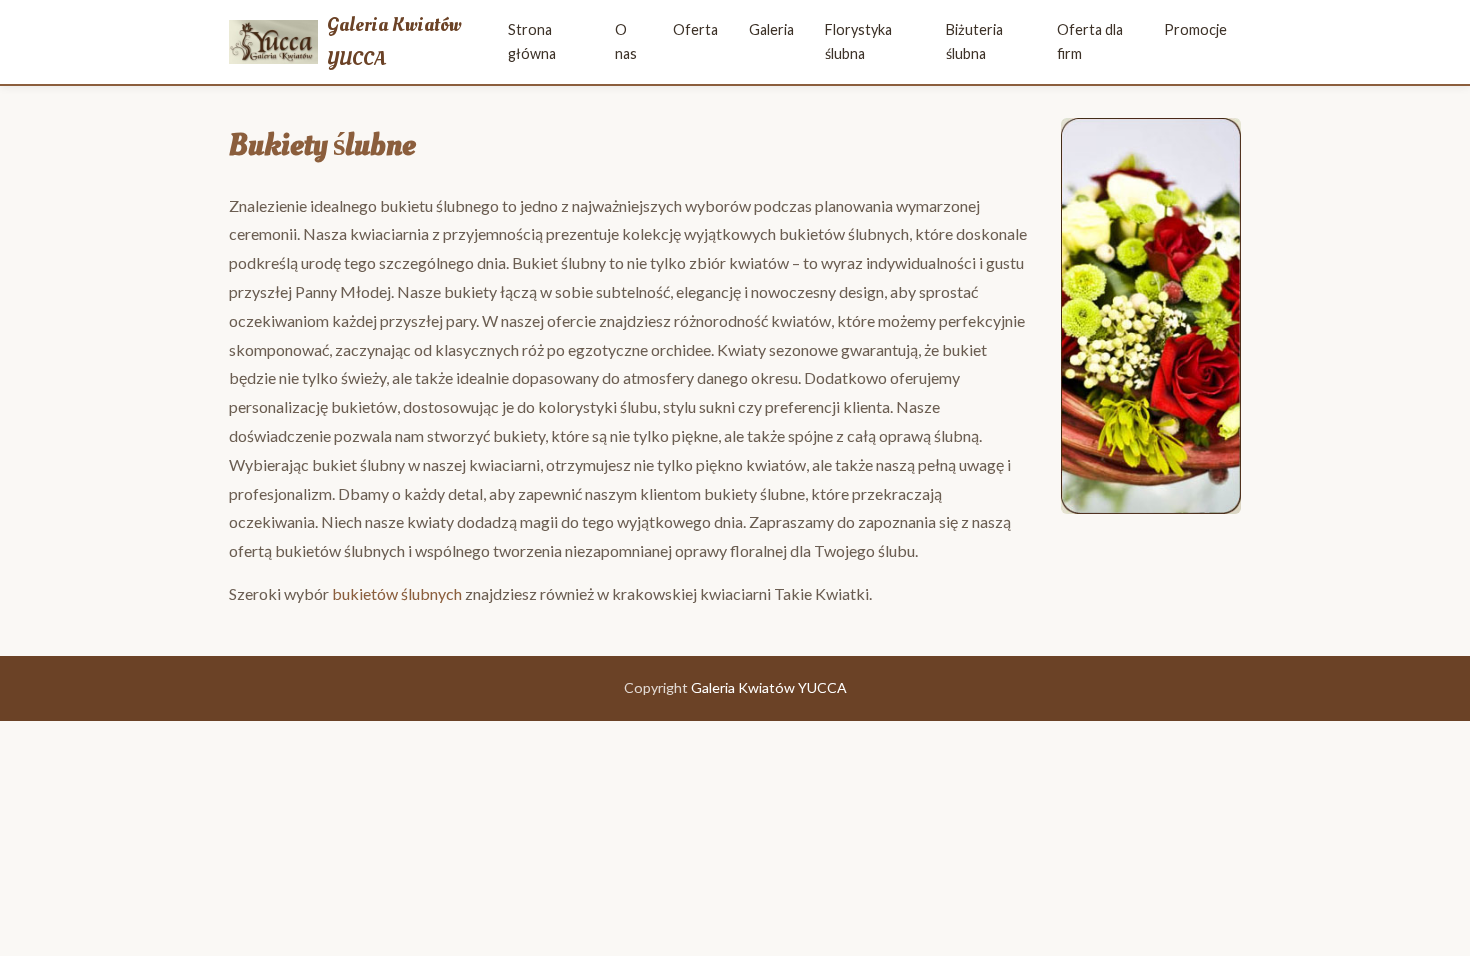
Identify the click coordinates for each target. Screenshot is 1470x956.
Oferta (695, 29)
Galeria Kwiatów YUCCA (769, 687)
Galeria (771, 29)
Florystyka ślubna (858, 41)
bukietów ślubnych (397, 593)
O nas (626, 41)
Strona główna (532, 41)
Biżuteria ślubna (974, 41)
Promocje (1195, 29)
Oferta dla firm (1090, 41)
